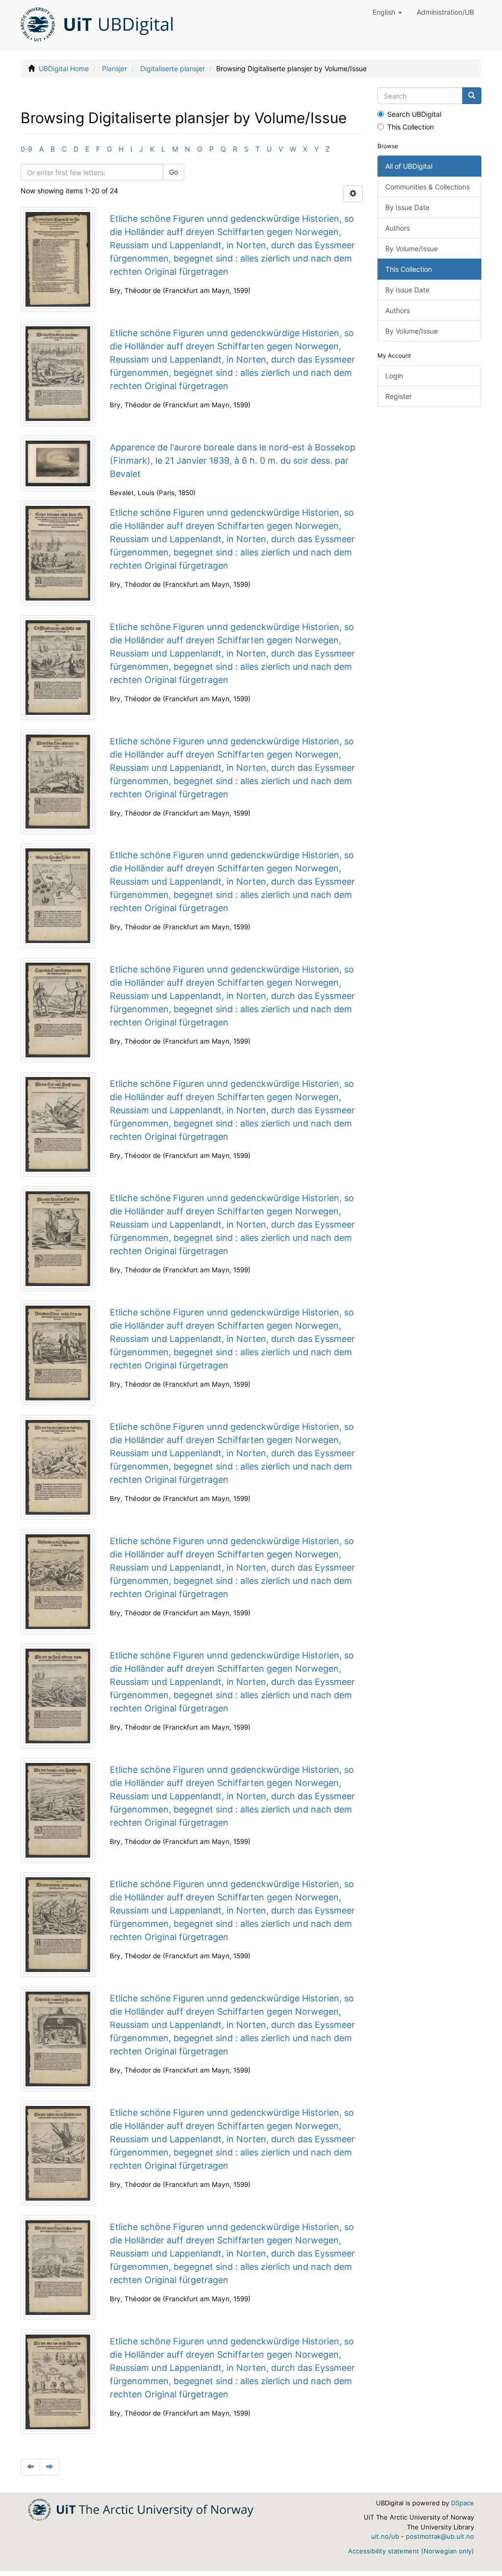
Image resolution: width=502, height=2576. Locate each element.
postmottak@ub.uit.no (440, 2536)
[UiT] (141, 2509)
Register (399, 396)
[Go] (472, 96)
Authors (398, 228)
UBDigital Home (64, 68)
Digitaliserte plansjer (173, 68)
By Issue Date (407, 207)
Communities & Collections (427, 187)
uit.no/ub (385, 2536)
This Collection (411, 127)
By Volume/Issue (412, 249)
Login (394, 376)
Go (174, 172)
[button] (387, 12)
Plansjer (114, 68)
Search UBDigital (414, 114)
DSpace (463, 2503)
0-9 (26, 149)
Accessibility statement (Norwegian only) (411, 2551)
